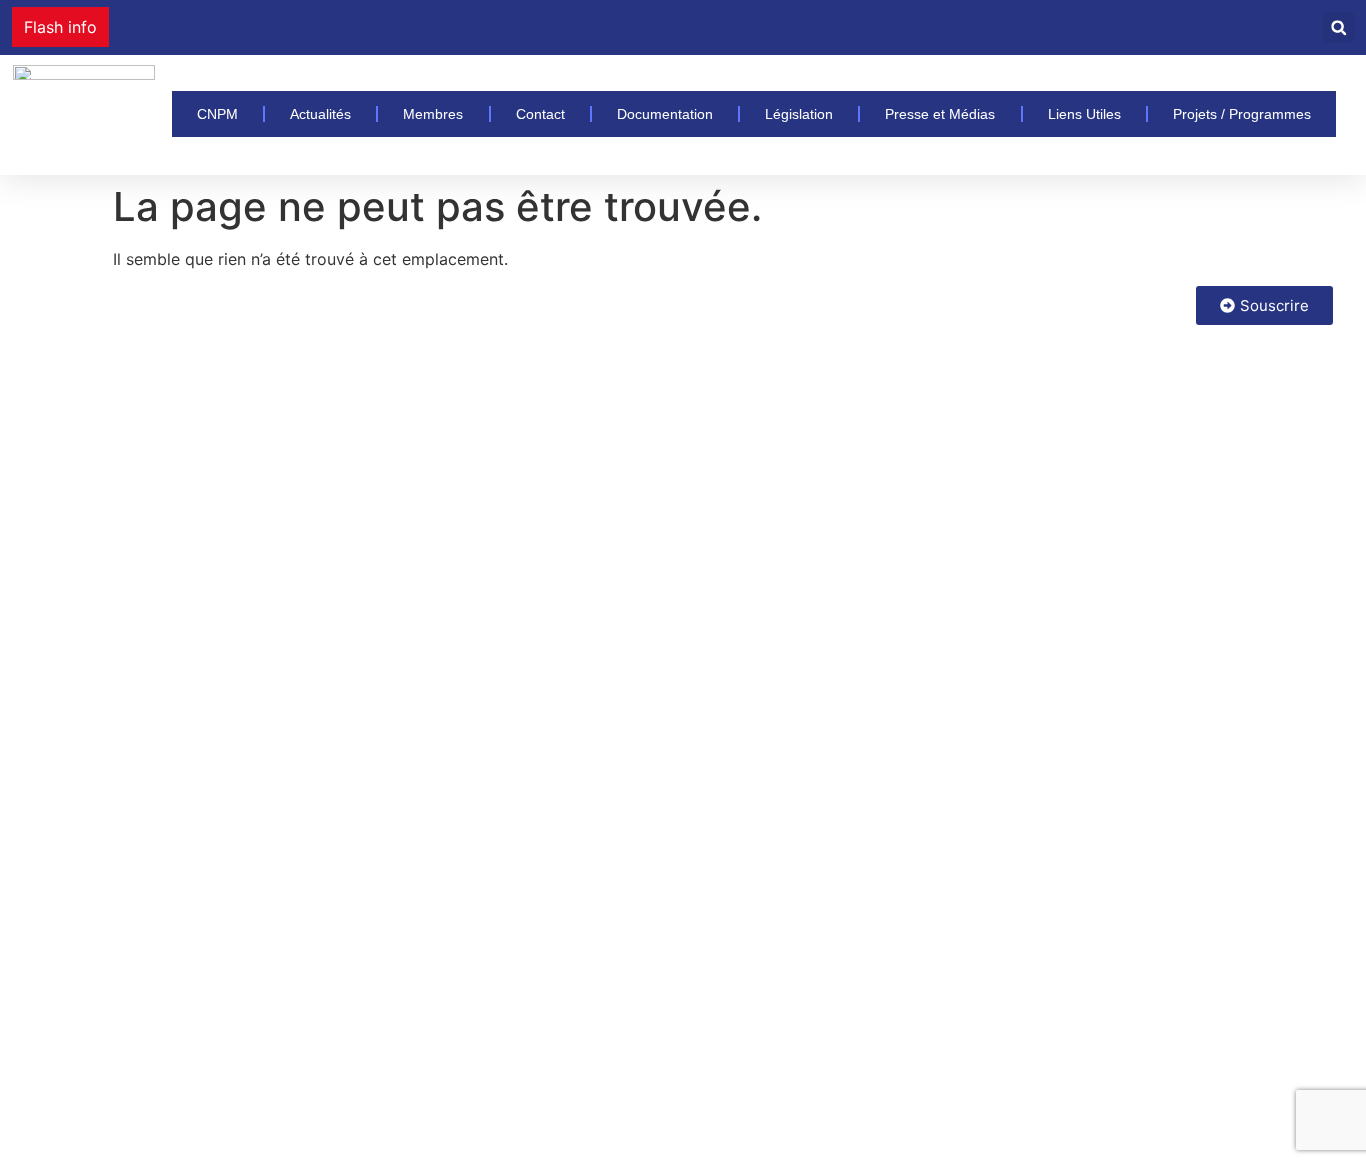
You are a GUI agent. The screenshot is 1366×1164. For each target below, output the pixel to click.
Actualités (320, 114)
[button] (1338, 27)
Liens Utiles (1084, 114)
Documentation (665, 114)
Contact (540, 114)
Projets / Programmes (1242, 114)
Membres (433, 114)
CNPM (217, 114)
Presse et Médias (940, 114)
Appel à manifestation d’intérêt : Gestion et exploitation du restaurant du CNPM (422, 27)
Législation (799, 114)
